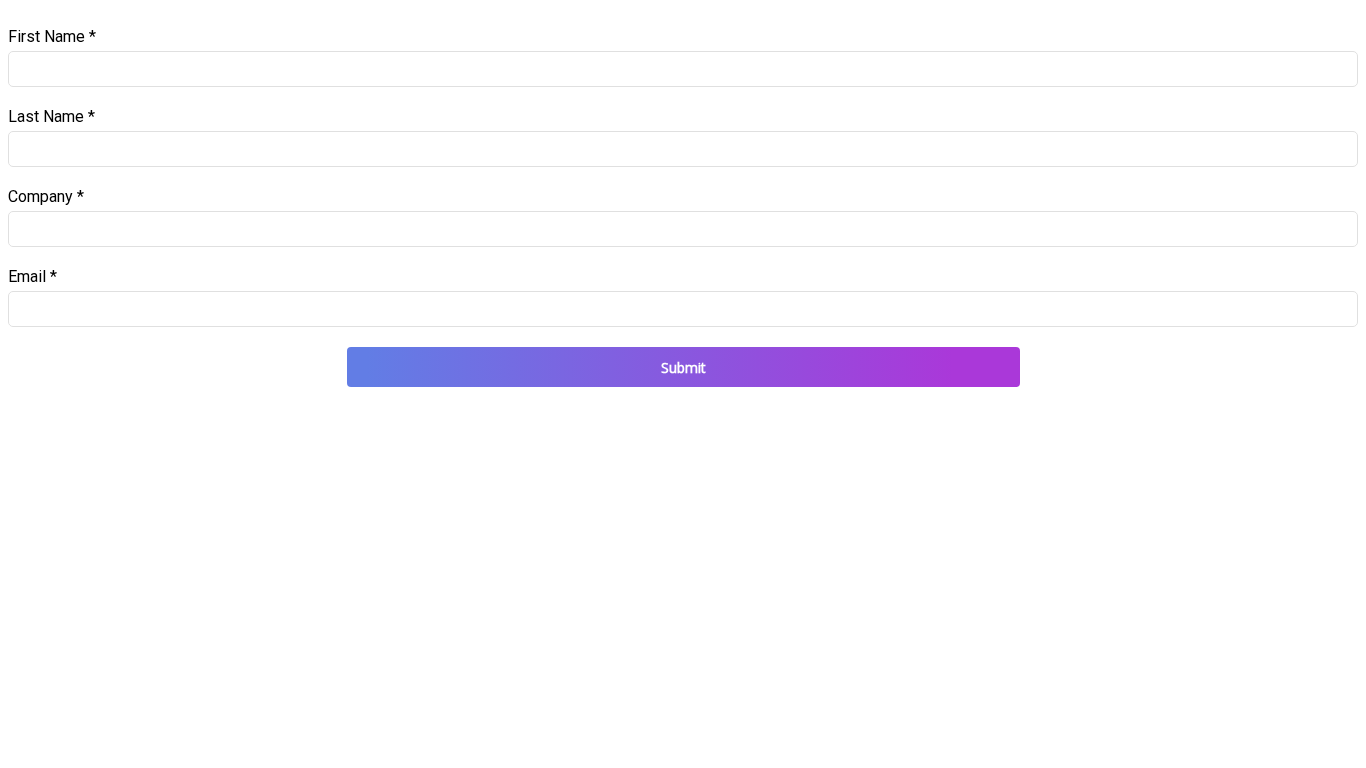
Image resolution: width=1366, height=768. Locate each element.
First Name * (52, 36)
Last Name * (51, 116)
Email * (32, 276)
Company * (46, 196)
